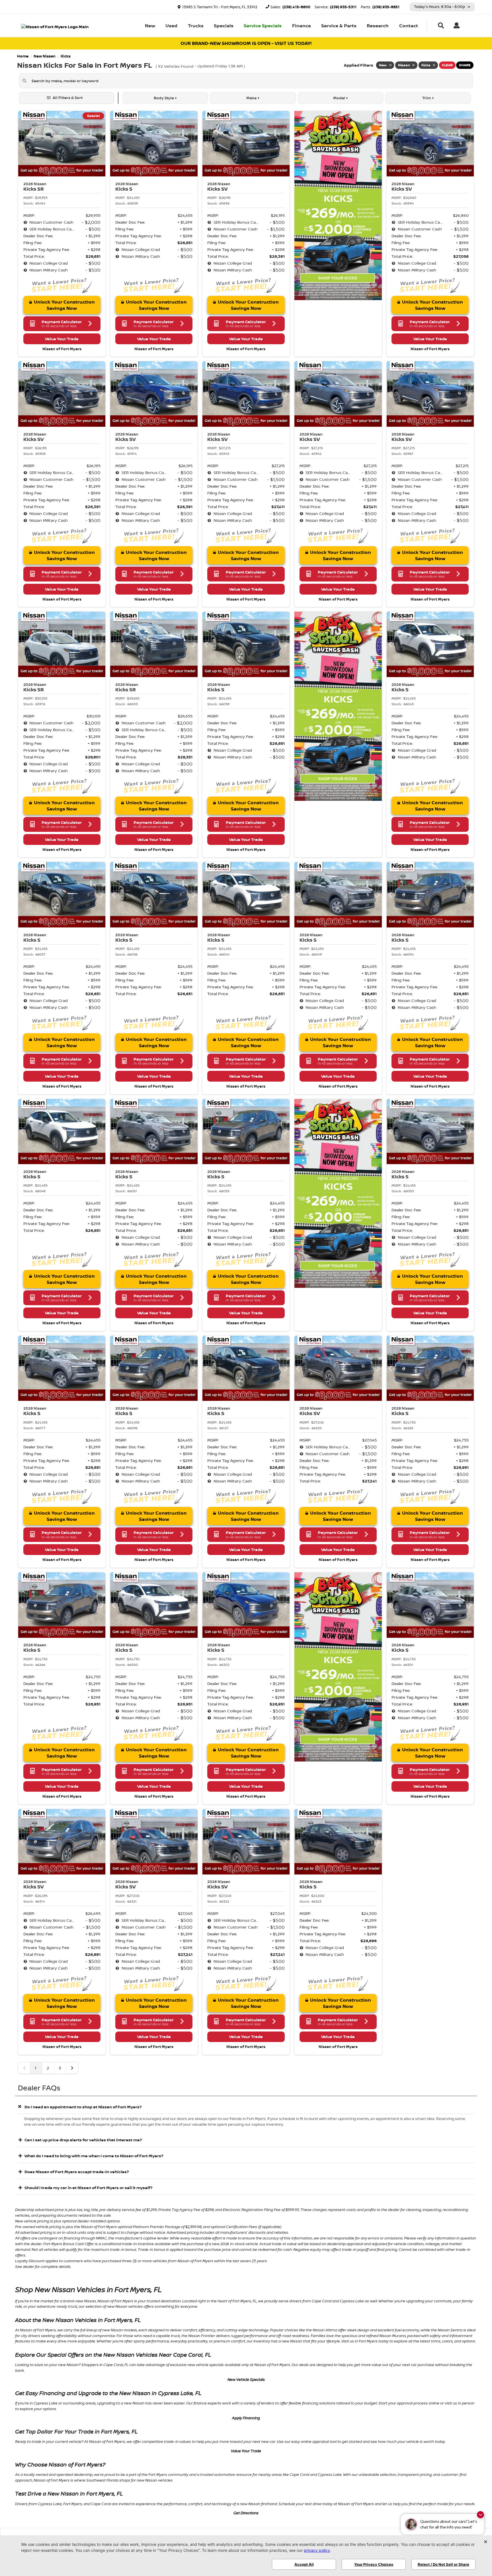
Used (171, 26)
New (150, 26)
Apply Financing (246, 2418)
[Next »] (72, 2068)
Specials (224, 26)
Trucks (196, 26)
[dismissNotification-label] (480, 2515)
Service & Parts (339, 26)
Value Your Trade (246, 2451)
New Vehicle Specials (246, 2379)
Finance (302, 26)
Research (378, 26)
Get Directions (246, 2513)
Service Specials (263, 26)
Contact (409, 26)
